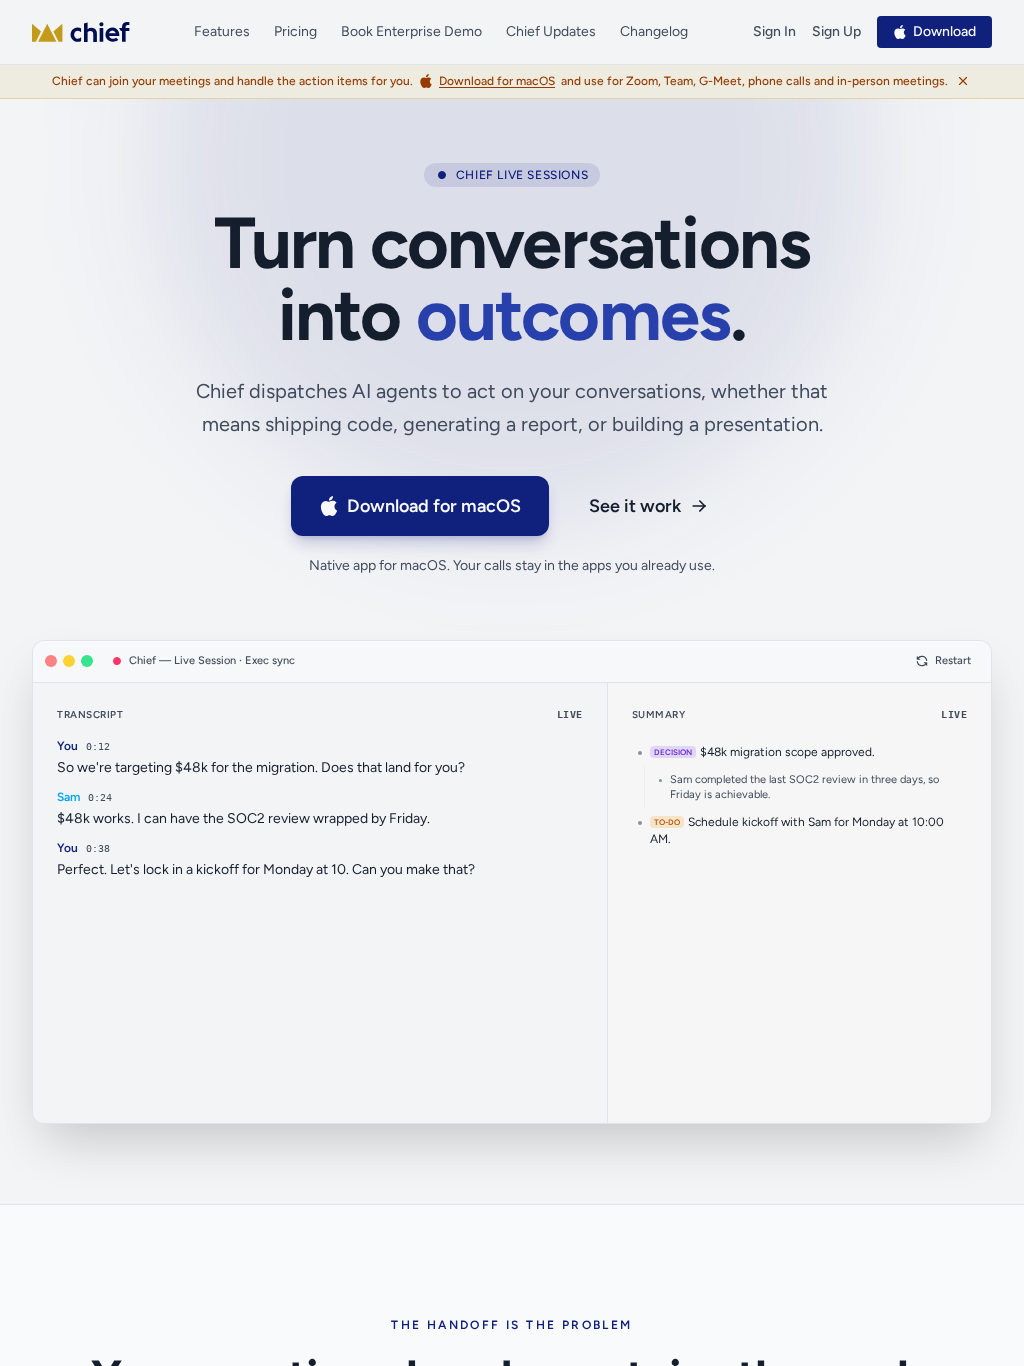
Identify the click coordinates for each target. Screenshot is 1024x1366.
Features (222, 31)
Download (944, 31)
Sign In (774, 31)
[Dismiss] (963, 81)
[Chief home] (81, 32)
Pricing (295, 31)
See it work (635, 506)
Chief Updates (551, 31)
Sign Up (836, 31)
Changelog (654, 31)
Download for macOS (434, 506)
